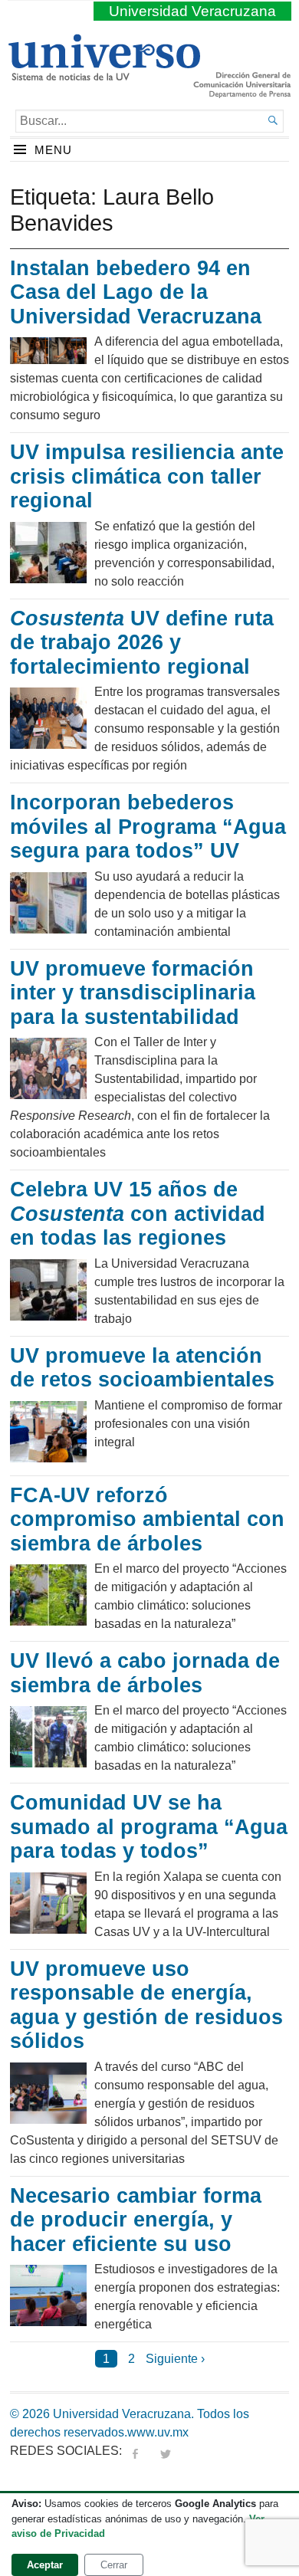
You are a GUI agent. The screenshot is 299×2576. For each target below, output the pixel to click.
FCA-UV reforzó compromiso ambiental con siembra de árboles (147, 1519)
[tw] (166, 2451)
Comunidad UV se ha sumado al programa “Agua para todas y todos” (149, 1827)
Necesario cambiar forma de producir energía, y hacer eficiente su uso (136, 2220)
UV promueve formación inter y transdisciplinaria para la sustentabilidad (133, 993)
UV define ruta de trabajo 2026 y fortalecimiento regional (142, 643)
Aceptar (45, 2565)
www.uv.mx (158, 2432)
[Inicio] (104, 74)
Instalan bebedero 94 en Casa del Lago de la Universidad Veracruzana (136, 292)
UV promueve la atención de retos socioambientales (142, 1368)
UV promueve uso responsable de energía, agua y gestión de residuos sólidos (146, 2005)
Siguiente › (175, 2359)
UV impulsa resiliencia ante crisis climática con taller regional (147, 476)
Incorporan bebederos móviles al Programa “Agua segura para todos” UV (148, 827)
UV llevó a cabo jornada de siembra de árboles (145, 1673)
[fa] (135, 2451)
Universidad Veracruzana (192, 11)
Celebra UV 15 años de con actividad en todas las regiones (138, 1214)
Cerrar (114, 2565)
